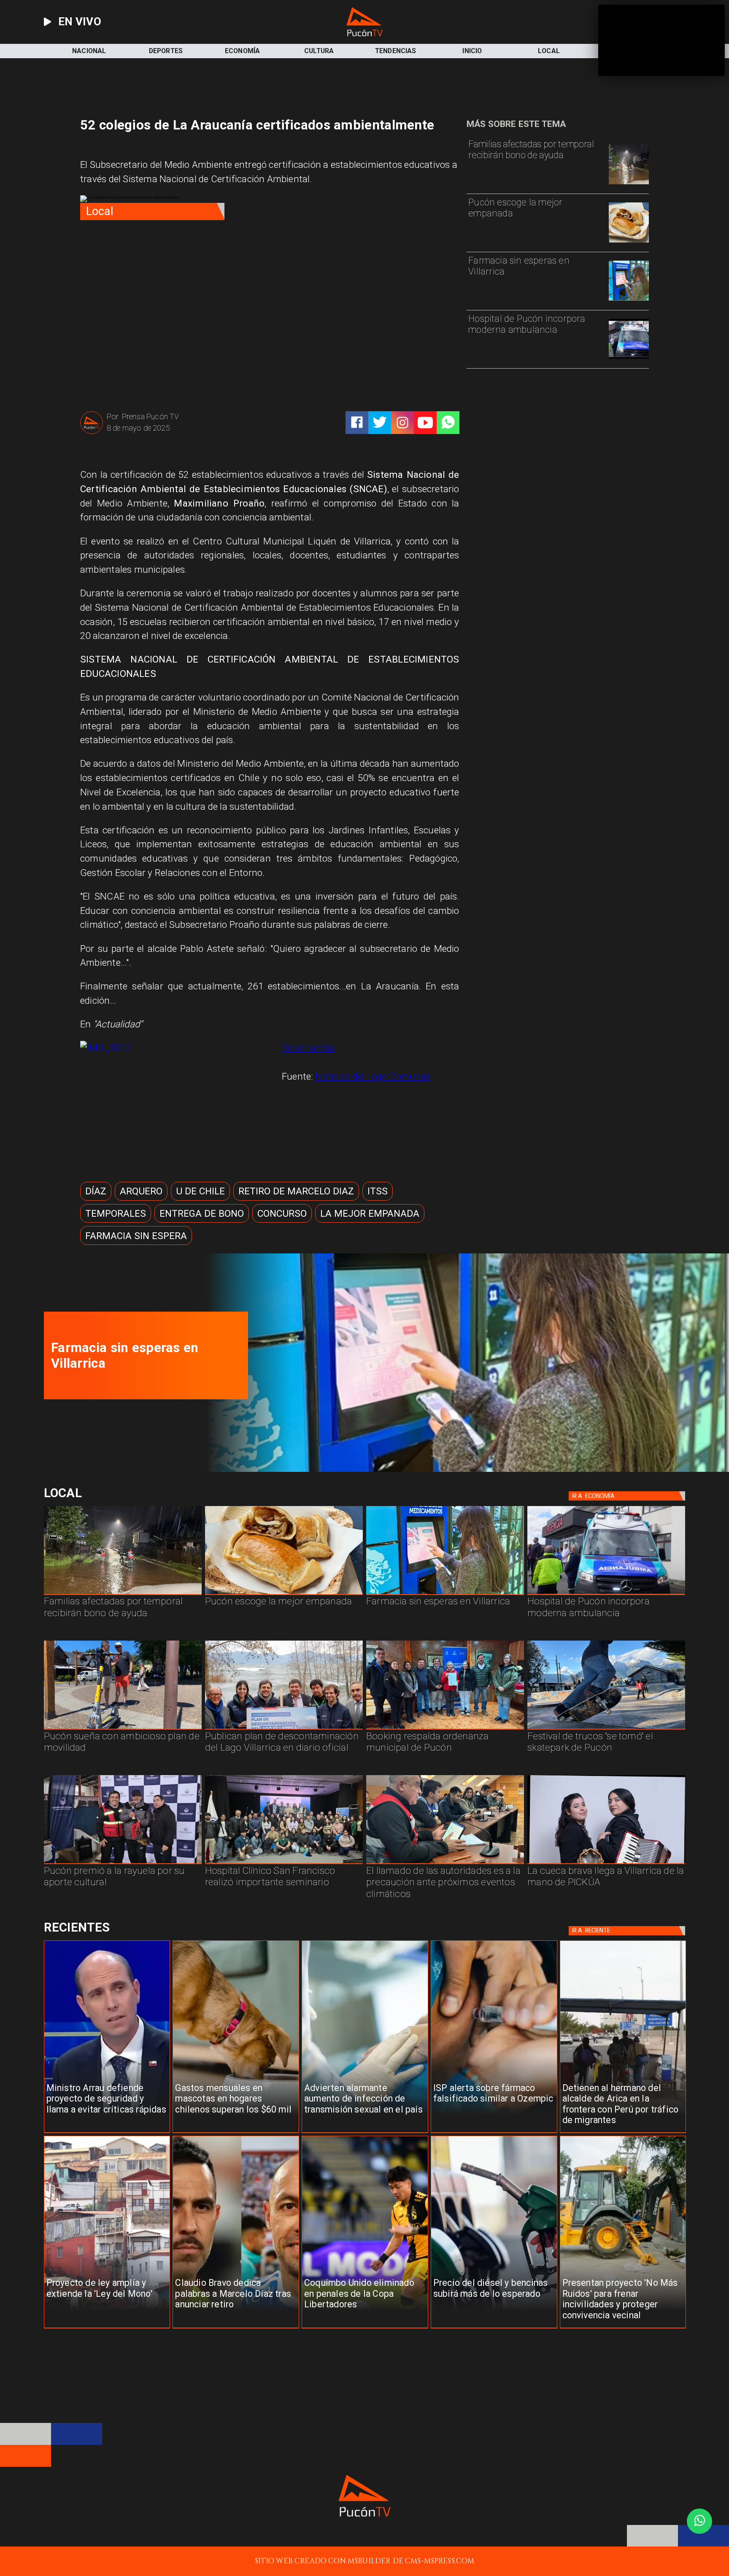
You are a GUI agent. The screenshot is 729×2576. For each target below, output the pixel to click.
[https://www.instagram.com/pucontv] (402, 423)
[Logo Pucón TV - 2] (364, 34)
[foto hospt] (284, 1864)
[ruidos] (623, 2328)
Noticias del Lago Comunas (373, 1076)
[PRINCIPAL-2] (445, 1729)
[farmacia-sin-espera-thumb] (629, 300)
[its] (365, 2133)
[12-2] (123, 1864)
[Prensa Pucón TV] (92, 433)
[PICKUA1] (606, 1864)
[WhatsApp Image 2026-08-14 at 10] (123, 1729)
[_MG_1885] (284, 1729)
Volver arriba (308, 1048)
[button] (96, 1191)
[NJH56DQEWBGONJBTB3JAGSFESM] (629, 184)
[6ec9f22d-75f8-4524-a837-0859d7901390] (629, 242)
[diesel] (494, 2328)
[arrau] (107, 2133)
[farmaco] (494, 2133)
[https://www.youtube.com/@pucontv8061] (425, 423)
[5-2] (606, 1729)
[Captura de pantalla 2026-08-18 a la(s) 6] (629, 358)
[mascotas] (236, 2133)
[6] (445, 1864)
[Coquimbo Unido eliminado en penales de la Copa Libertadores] (365, 2328)
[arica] (623, 2133)
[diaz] (236, 2328)
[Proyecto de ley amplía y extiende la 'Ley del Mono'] (107, 2328)
